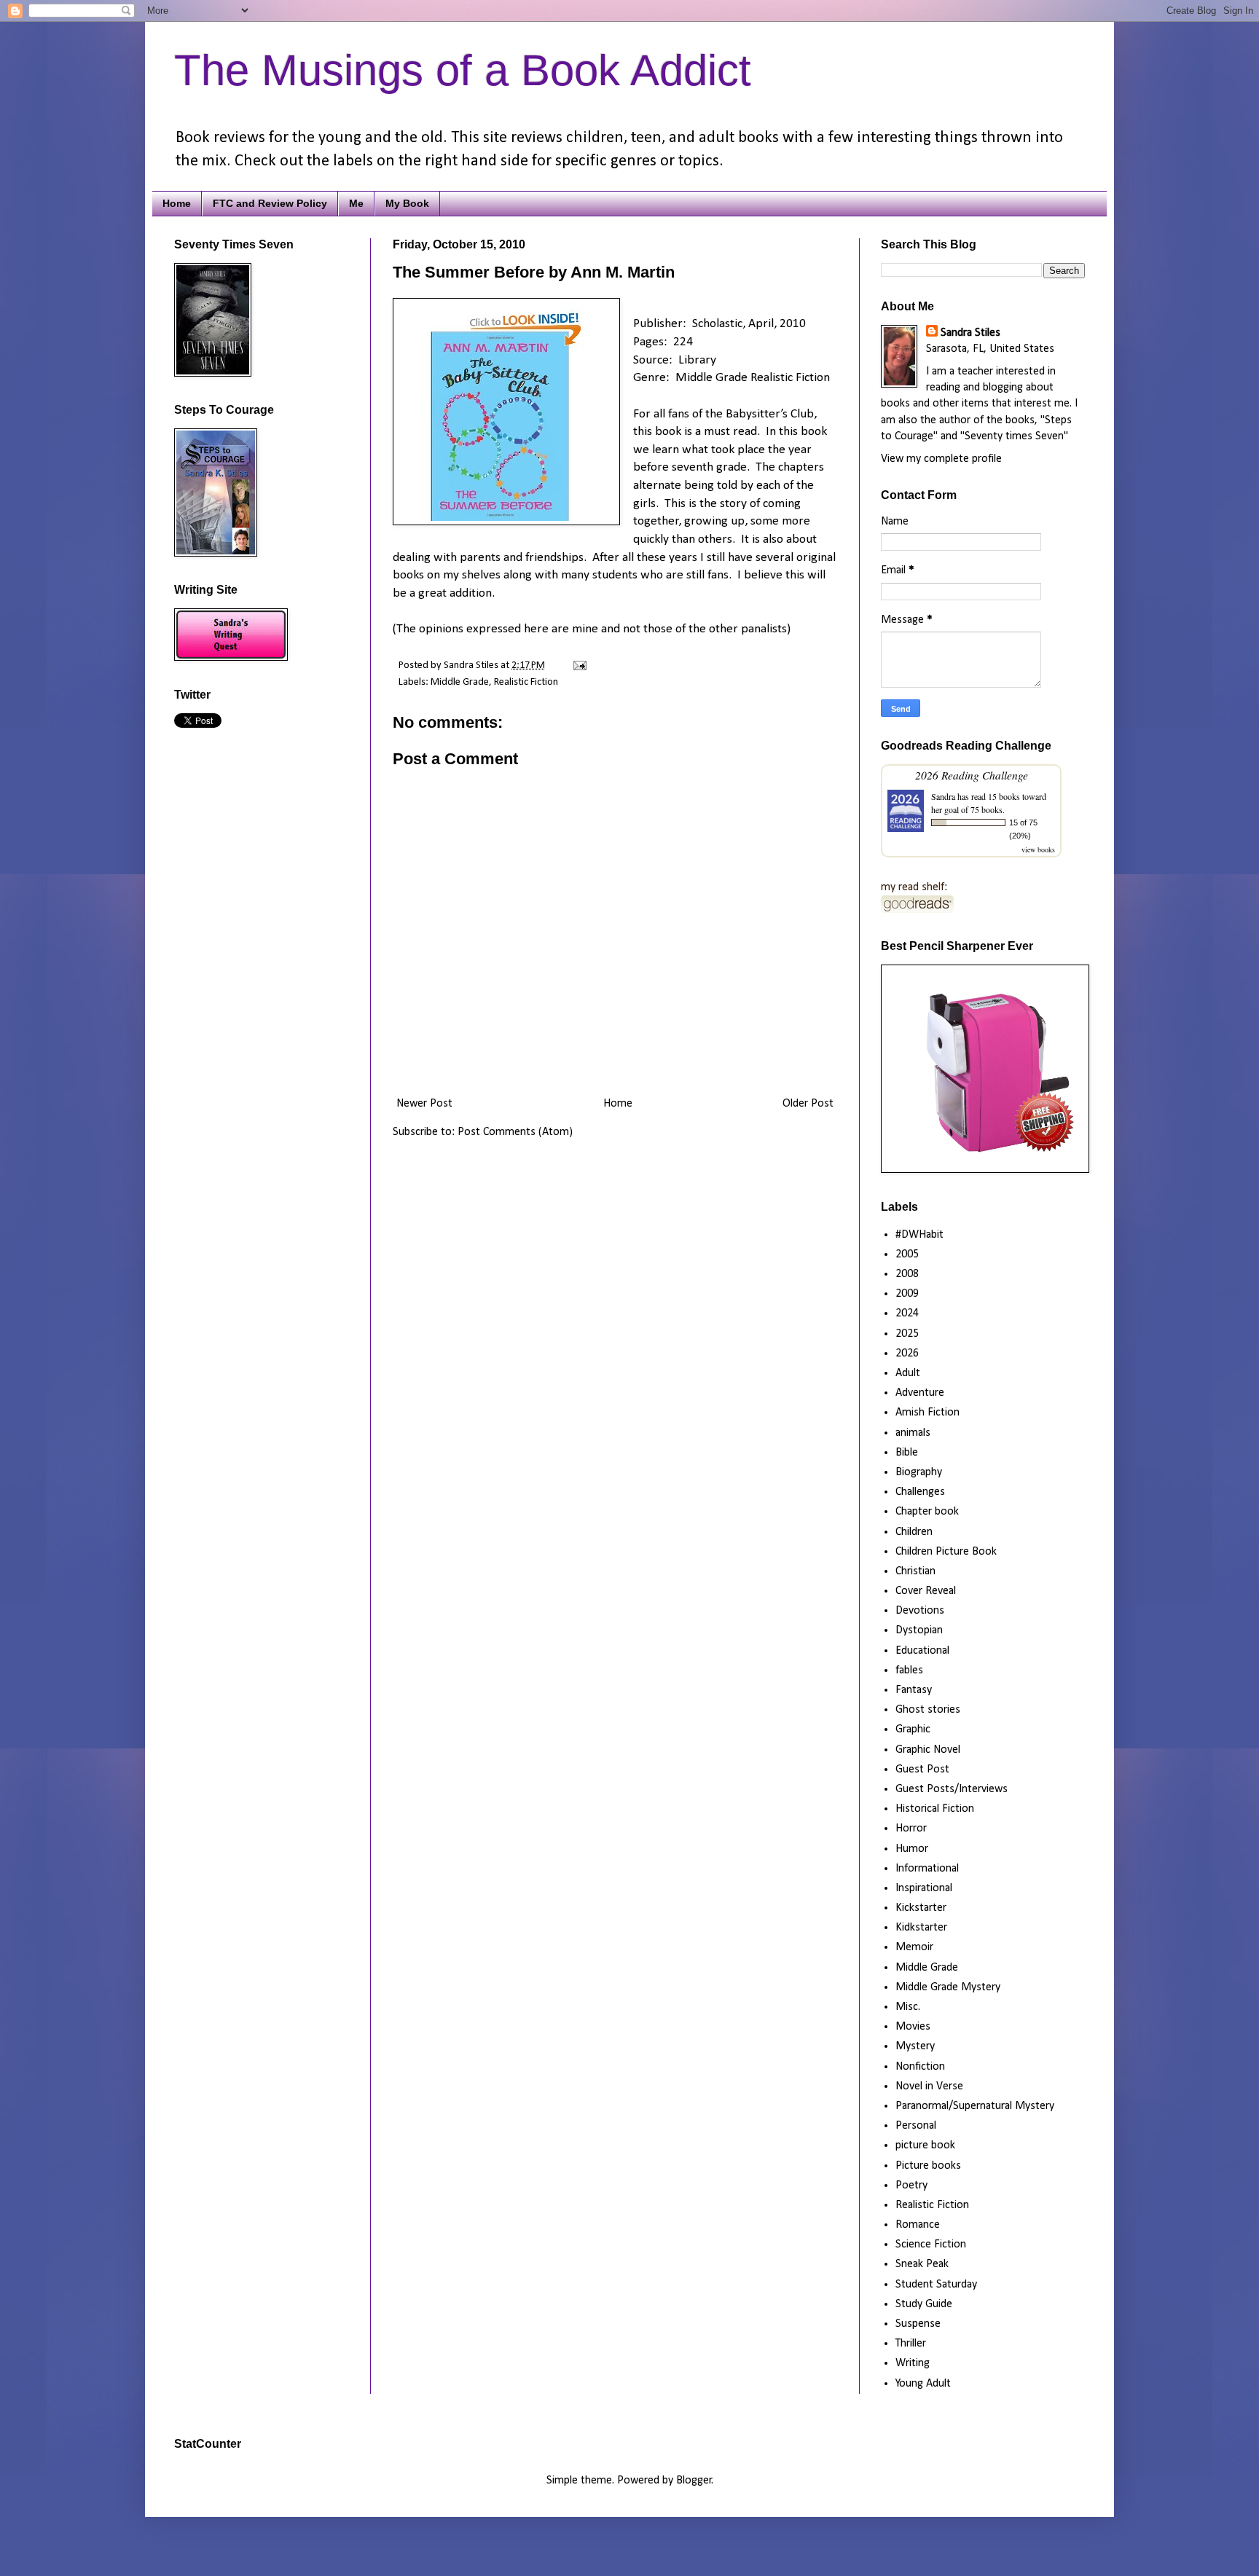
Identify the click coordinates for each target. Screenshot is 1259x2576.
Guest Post (922, 1770)
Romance (918, 2225)
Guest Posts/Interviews (952, 1789)
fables (909, 1670)
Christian (915, 1571)
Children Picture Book (946, 1552)
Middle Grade (460, 682)
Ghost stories (928, 1710)
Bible (907, 1453)
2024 (907, 1313)
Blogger (694, 2481)
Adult (908, 1373)
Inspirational (924, 1888)
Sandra (943, 796)
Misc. (908, 2007)
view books (1038, 849)
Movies (913, 2027)
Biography (919, 1472)
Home (177, 203)
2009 (907, 1294)
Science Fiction (931, 2245)
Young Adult (923, 2384)
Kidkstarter (921, 1928)
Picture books (928, 2166)
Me (356, 203)
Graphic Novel (928, 1750)
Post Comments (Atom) (515, 1132)
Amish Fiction (927, 1413)
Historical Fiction (935, 1809)
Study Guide (924, 2304)
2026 (907, 1354)
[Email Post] (577, 665)
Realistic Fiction (526, 682)
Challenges (920, 1492)
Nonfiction (920, 2067)
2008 (907, 1274)
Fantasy (914, 1690)
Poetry (911, 2186)
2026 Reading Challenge (972, 775)
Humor (912, 1849)
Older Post (808, 1104)
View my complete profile (941, 459)
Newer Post (424, 1104)
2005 (907, 1254)
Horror (911, 1829)
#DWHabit (919, 1235)
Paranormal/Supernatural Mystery (975, 2106)
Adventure (920, 1393)
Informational (927, 1869)
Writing (913, 2363)
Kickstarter (921, 1908)
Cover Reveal (926, 1591)
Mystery (915, 2046)
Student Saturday (936, 2285)
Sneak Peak (922, 2264)
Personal (916, 2126)
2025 (907, 1334)
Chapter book (927, 1512)
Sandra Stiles (970, 333)
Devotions (920, 1611)
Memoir (914, 1947)
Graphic (913, 1729)
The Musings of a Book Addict (463, 70)
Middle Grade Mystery (948, 1987)
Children (914, 1532)
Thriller (911, 2344)
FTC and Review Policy (270, 203)
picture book (925, 2145)
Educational (922, 1651)
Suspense (918, 2324)
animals (913, 1433)
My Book (407, 203)
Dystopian (919, 1630)
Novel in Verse (929, 2086)
